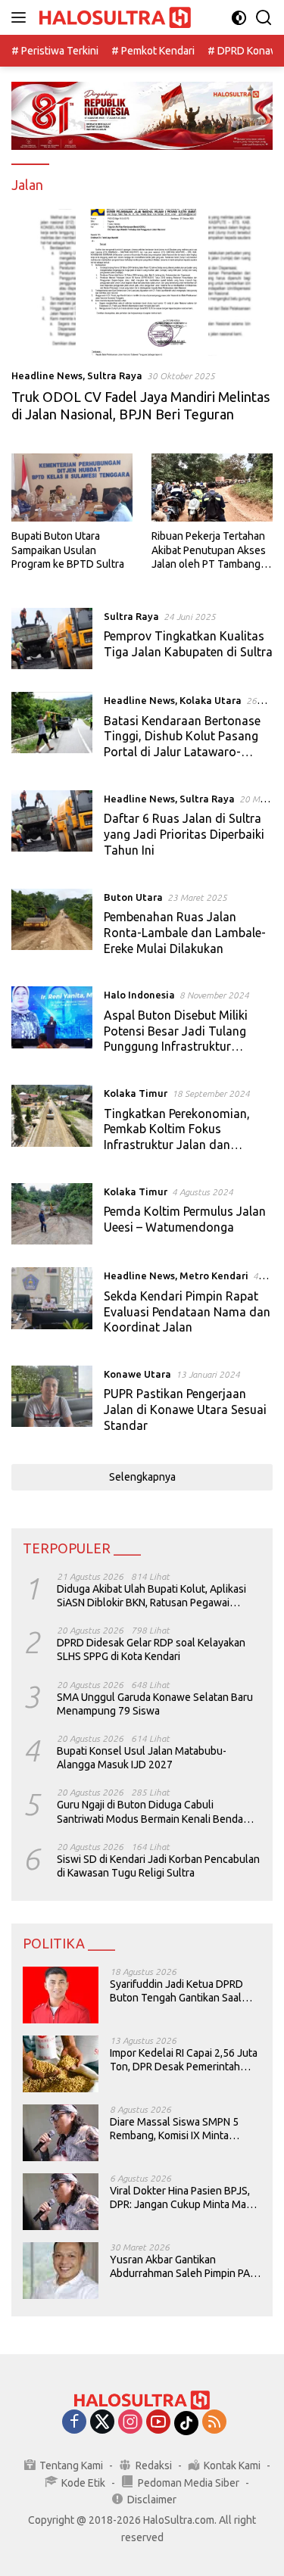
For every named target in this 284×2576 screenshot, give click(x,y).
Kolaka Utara (211, 700)
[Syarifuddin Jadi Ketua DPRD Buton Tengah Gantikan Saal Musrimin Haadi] (61, 1995)
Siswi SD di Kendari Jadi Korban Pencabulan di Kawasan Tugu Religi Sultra (158, 1866)
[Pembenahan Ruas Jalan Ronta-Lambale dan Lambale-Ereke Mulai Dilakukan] (52, 927)
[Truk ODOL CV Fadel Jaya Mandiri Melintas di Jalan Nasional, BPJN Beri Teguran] (142, 282)
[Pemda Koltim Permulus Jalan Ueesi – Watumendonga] (52, 1214)
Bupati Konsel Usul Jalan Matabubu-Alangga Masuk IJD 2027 (142, 1758)
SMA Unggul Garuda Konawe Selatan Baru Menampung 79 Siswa (155, 1704)
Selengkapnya (142, 1477)
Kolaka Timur (136, 1093)
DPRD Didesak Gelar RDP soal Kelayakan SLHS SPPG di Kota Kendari (151, 1649)
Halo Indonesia (139, 995)
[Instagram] (130, 2423)
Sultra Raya (115, 375)
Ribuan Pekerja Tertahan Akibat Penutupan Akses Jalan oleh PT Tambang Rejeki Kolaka (209, 550)
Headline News (47, 375)
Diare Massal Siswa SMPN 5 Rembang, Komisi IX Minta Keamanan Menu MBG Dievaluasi (174, 2129)
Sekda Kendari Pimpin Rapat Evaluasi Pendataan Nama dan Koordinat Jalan (187, 1312)
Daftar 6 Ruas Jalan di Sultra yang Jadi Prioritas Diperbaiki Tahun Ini (184, 834)
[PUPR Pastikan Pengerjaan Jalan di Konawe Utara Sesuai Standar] (52, 1403)
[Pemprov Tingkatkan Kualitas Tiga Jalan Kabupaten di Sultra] (52, 639)
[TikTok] (186, 2423)
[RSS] (214, 2423)
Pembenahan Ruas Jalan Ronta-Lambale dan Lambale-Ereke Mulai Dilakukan (185, 933)
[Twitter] (102, 2423)
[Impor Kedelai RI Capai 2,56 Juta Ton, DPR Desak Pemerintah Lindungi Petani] (61, 2064)
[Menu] (22, 17)
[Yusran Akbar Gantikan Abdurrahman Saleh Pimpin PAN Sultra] (61, 2271)
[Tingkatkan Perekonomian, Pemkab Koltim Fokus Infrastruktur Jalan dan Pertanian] (52, 1123)
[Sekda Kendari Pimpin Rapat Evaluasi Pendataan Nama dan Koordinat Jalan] (52, 1305)
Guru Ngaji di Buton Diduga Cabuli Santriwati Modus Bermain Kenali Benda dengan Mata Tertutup (150, 1812)
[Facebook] (74, 2423)
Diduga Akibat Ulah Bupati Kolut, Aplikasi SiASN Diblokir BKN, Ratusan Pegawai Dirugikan (151, 1596)
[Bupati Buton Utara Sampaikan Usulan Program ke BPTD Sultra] (72, 487)
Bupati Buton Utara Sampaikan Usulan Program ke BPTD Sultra (68, 550)
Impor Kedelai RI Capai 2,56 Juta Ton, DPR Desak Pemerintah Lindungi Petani (184, 2060)
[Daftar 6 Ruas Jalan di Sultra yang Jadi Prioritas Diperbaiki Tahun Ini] (52, 828)
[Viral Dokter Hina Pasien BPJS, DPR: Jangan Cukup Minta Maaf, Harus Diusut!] (61, 2202)
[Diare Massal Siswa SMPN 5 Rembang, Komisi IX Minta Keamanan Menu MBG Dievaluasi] (61, 2133)
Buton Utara (133, 897)
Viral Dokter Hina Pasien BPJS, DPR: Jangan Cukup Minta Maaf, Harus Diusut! (183, 2198)
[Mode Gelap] (239, 18)
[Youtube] (158, 2423)
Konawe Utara (137, 1374)
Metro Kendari (214, 1276)
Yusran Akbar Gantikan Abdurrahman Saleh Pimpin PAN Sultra (183, 2267)
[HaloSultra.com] (113, 18)
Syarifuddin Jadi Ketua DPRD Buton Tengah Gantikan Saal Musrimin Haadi (176, 1991)
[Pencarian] (264, 18)
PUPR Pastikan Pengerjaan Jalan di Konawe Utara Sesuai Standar (185, 1409)
